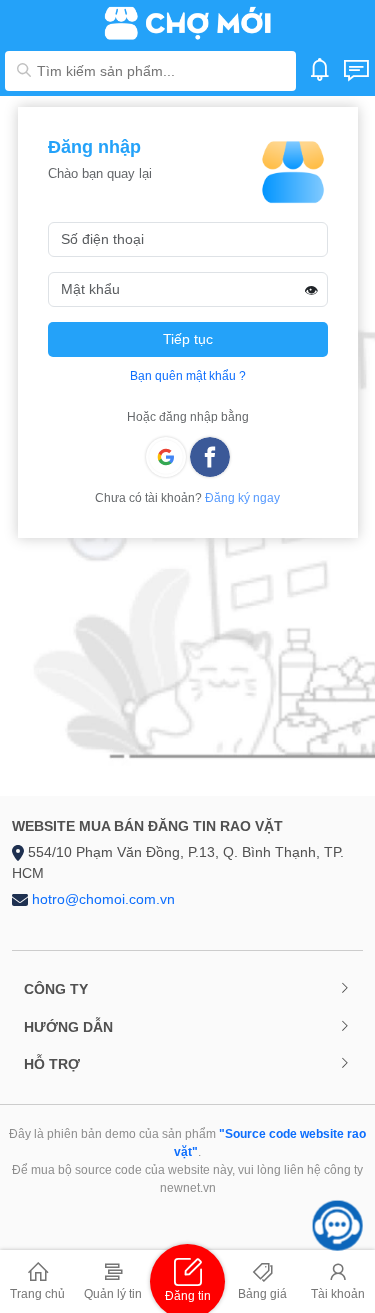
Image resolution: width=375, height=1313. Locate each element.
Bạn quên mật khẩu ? (188, 376)
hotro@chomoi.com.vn (103, 899)
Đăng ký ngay (242, 498)
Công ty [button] (56, 989)
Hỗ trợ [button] (52, 1064)
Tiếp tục (188, 339)
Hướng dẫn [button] (68, 1027)
